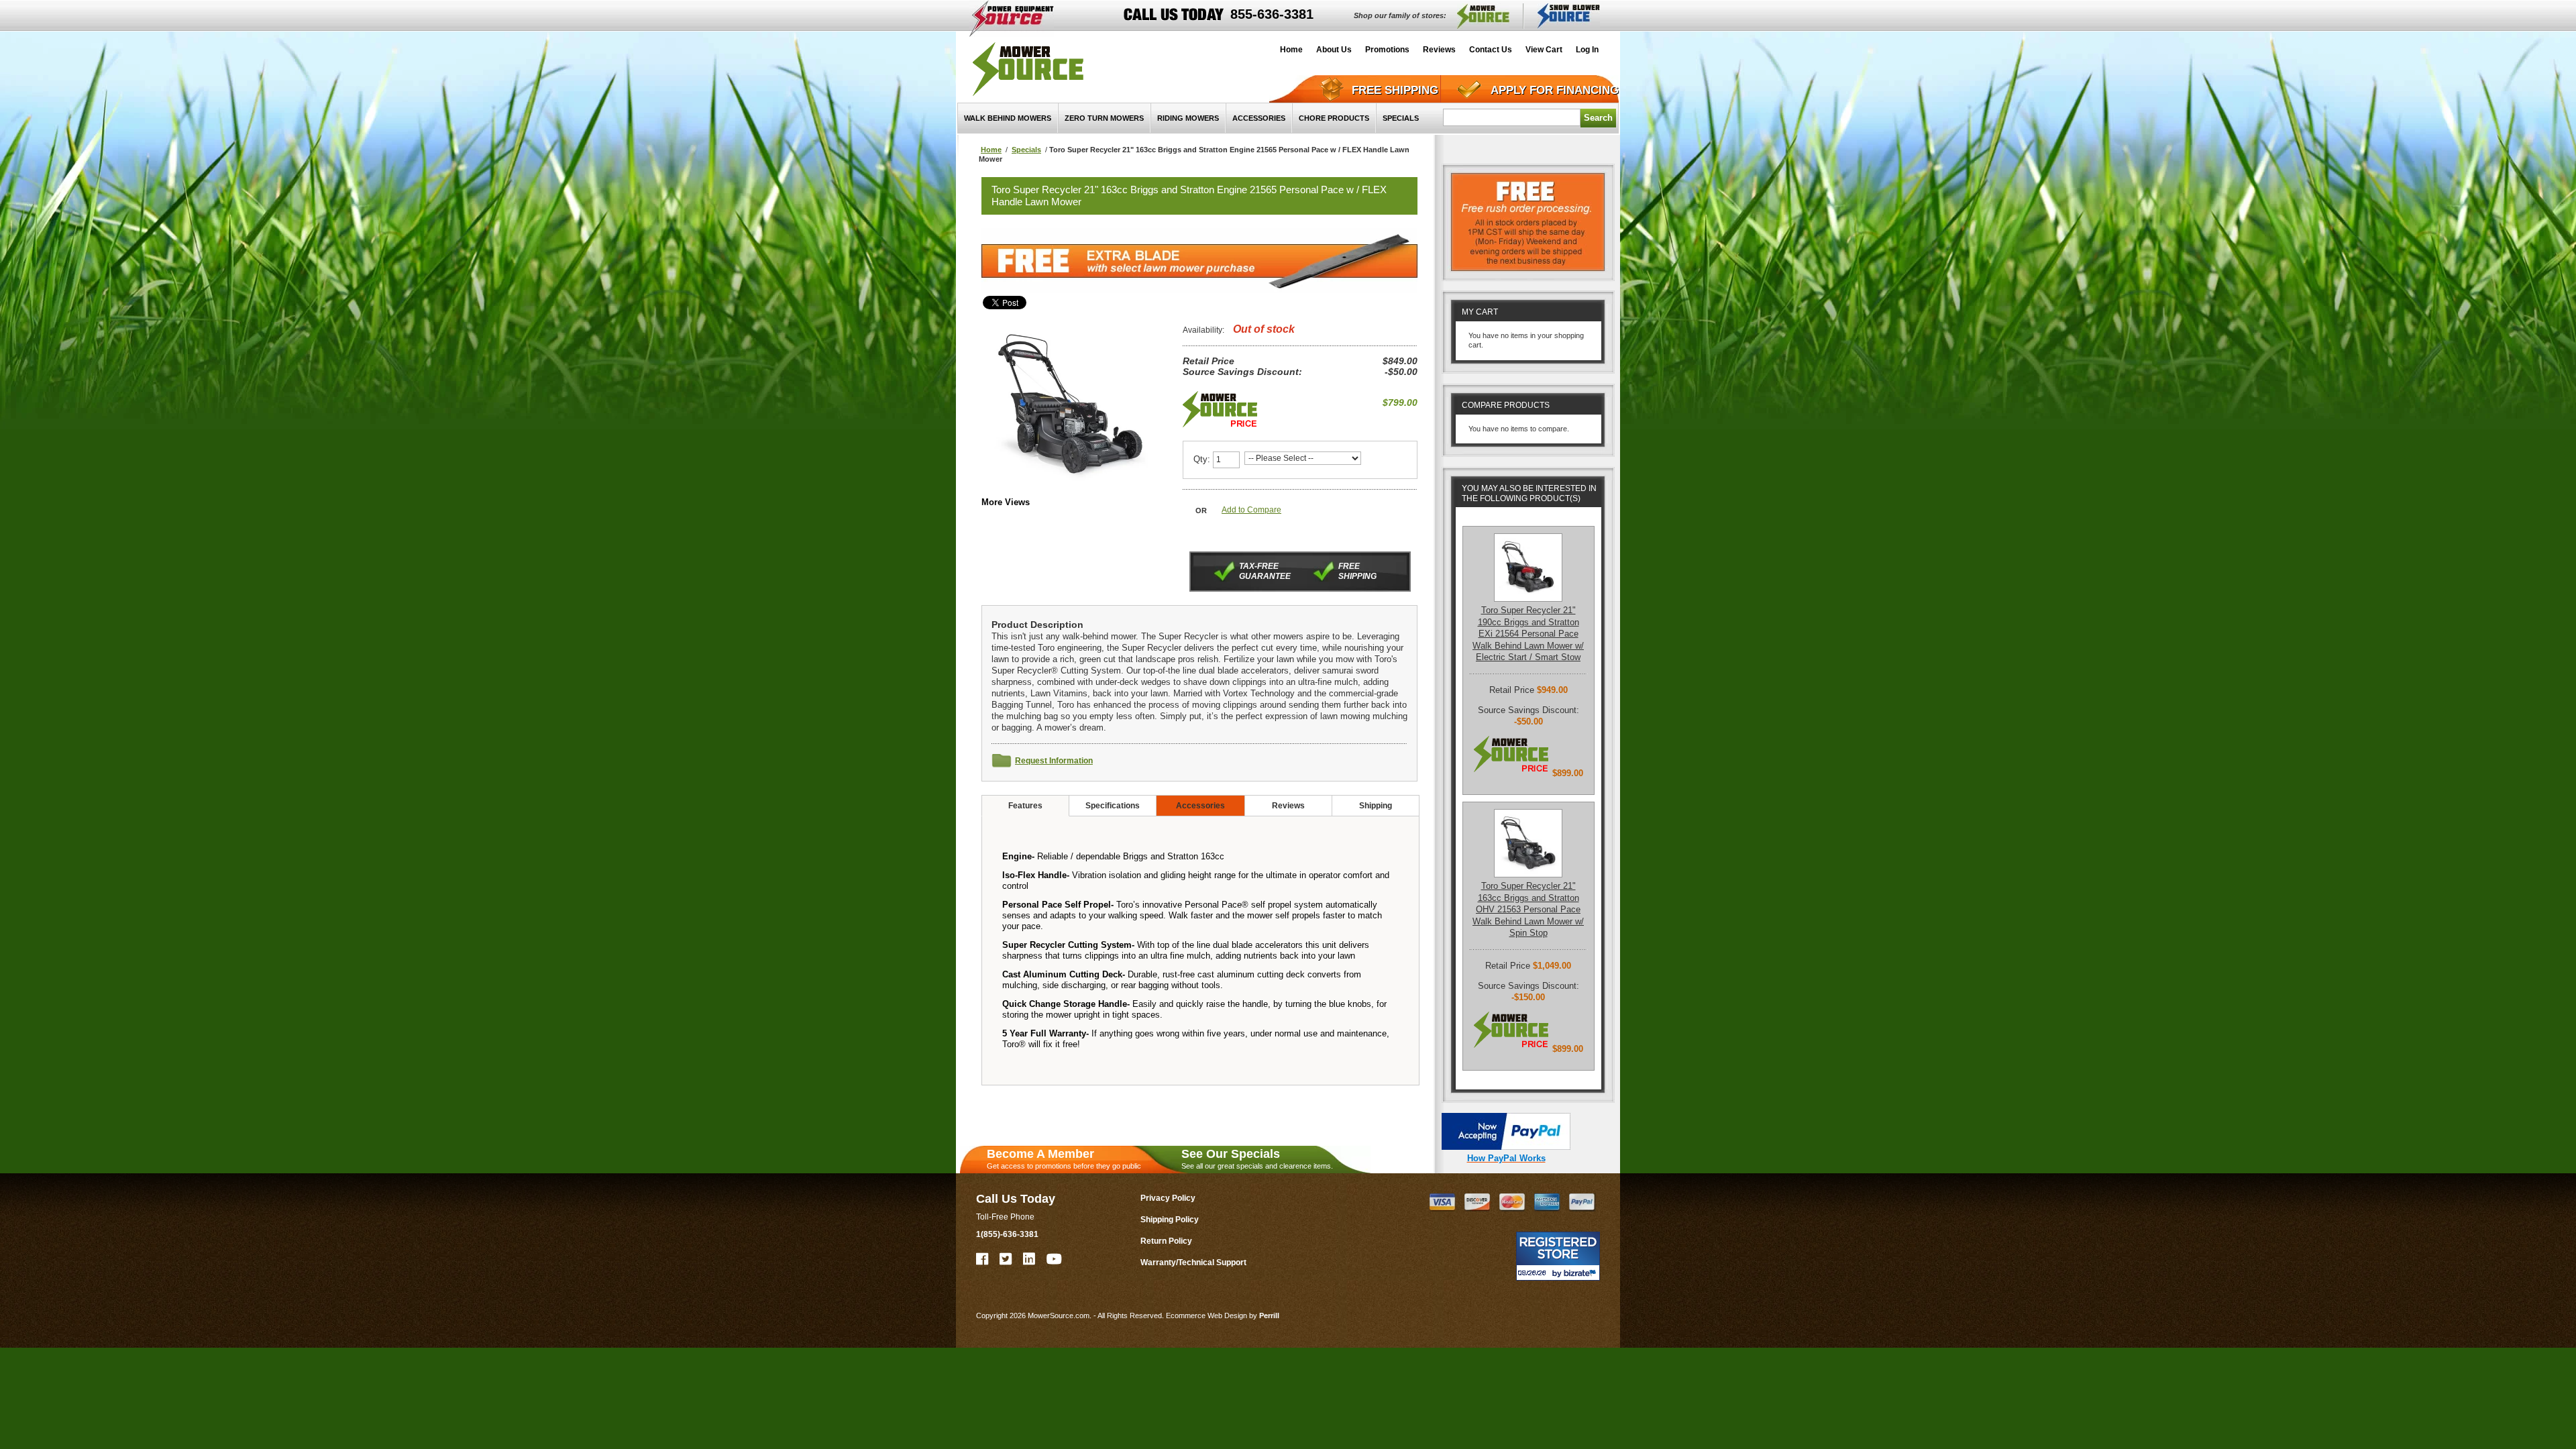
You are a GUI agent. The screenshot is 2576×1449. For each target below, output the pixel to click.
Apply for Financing (1555, 90)
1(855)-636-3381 (1007, 1234)
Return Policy (1166, 1241)
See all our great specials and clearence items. (1257, 1159)
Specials (1401, 118)
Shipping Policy (1170, 1220)
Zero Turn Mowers (1104, 118)
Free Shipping (1395, 90)
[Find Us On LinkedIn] (1030, 1259)
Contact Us (1491, 50)
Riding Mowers (1188, 118)
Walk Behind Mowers (1008, 118)
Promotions (1387, 50)
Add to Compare (1251, 510)
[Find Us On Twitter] (1006, 1259)
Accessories (1259, 118)
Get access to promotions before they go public (1064, 1159)
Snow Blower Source (1569, 16)
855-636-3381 (1272, 14)
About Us (1334, 50)
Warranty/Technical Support (1193, 1263)
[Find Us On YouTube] (1055, 1259)
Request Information (1054, 761)
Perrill (1269, 1316)
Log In (1587, 50)
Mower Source (1483, 16)
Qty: (1202, 459)
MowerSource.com (1028, 69)
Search (1598, 118)
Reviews (1439, 50)
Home (1291, 50)
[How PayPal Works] (1506, 1147)
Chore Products (1334, 118)
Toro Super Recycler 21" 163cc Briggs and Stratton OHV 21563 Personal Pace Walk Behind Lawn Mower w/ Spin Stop (1528, 909)
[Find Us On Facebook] (983, 1259)
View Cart (1544, 50)
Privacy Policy (1168, 1198)
